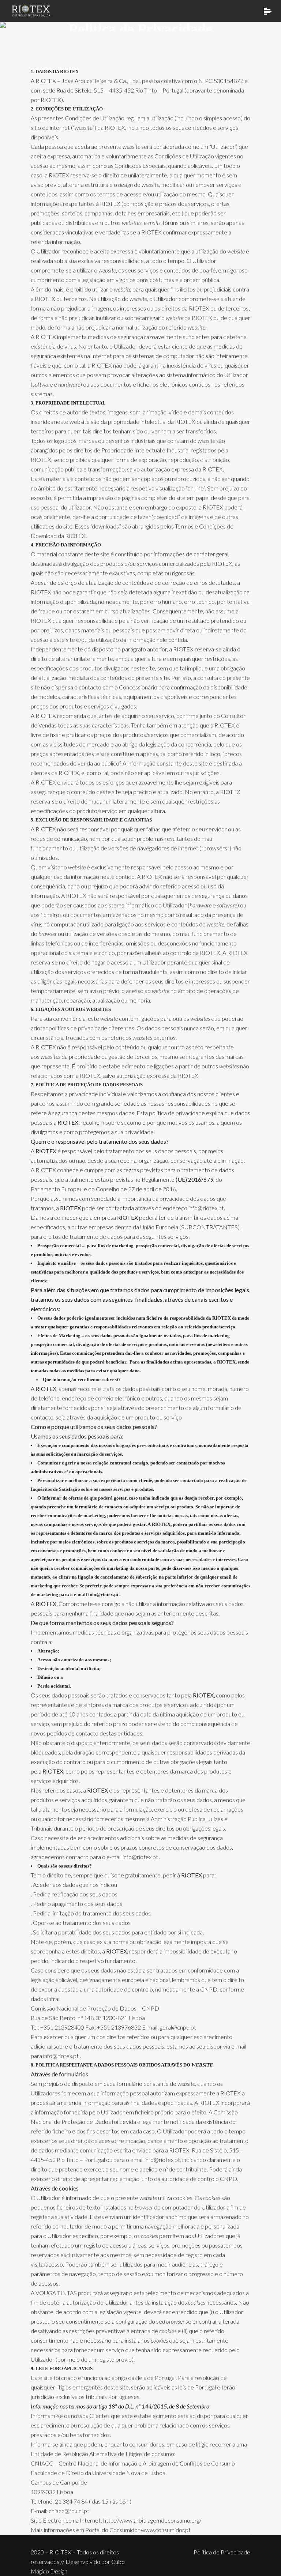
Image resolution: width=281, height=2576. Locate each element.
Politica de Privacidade (222, 2552)
